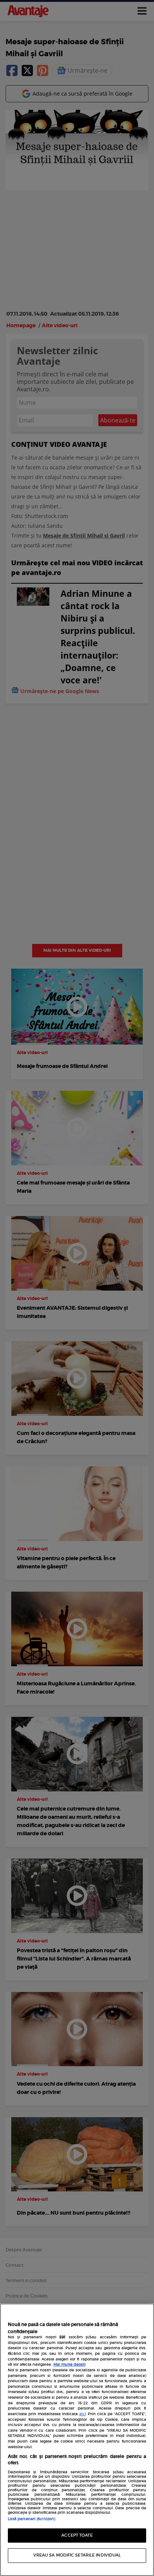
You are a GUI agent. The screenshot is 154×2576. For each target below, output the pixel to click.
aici (83, 2414)
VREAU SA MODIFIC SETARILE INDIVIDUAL (77, 2555)
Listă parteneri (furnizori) (32, 2519)
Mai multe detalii (70, 2365)
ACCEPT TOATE (77, 2535)
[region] (77, 2440)
